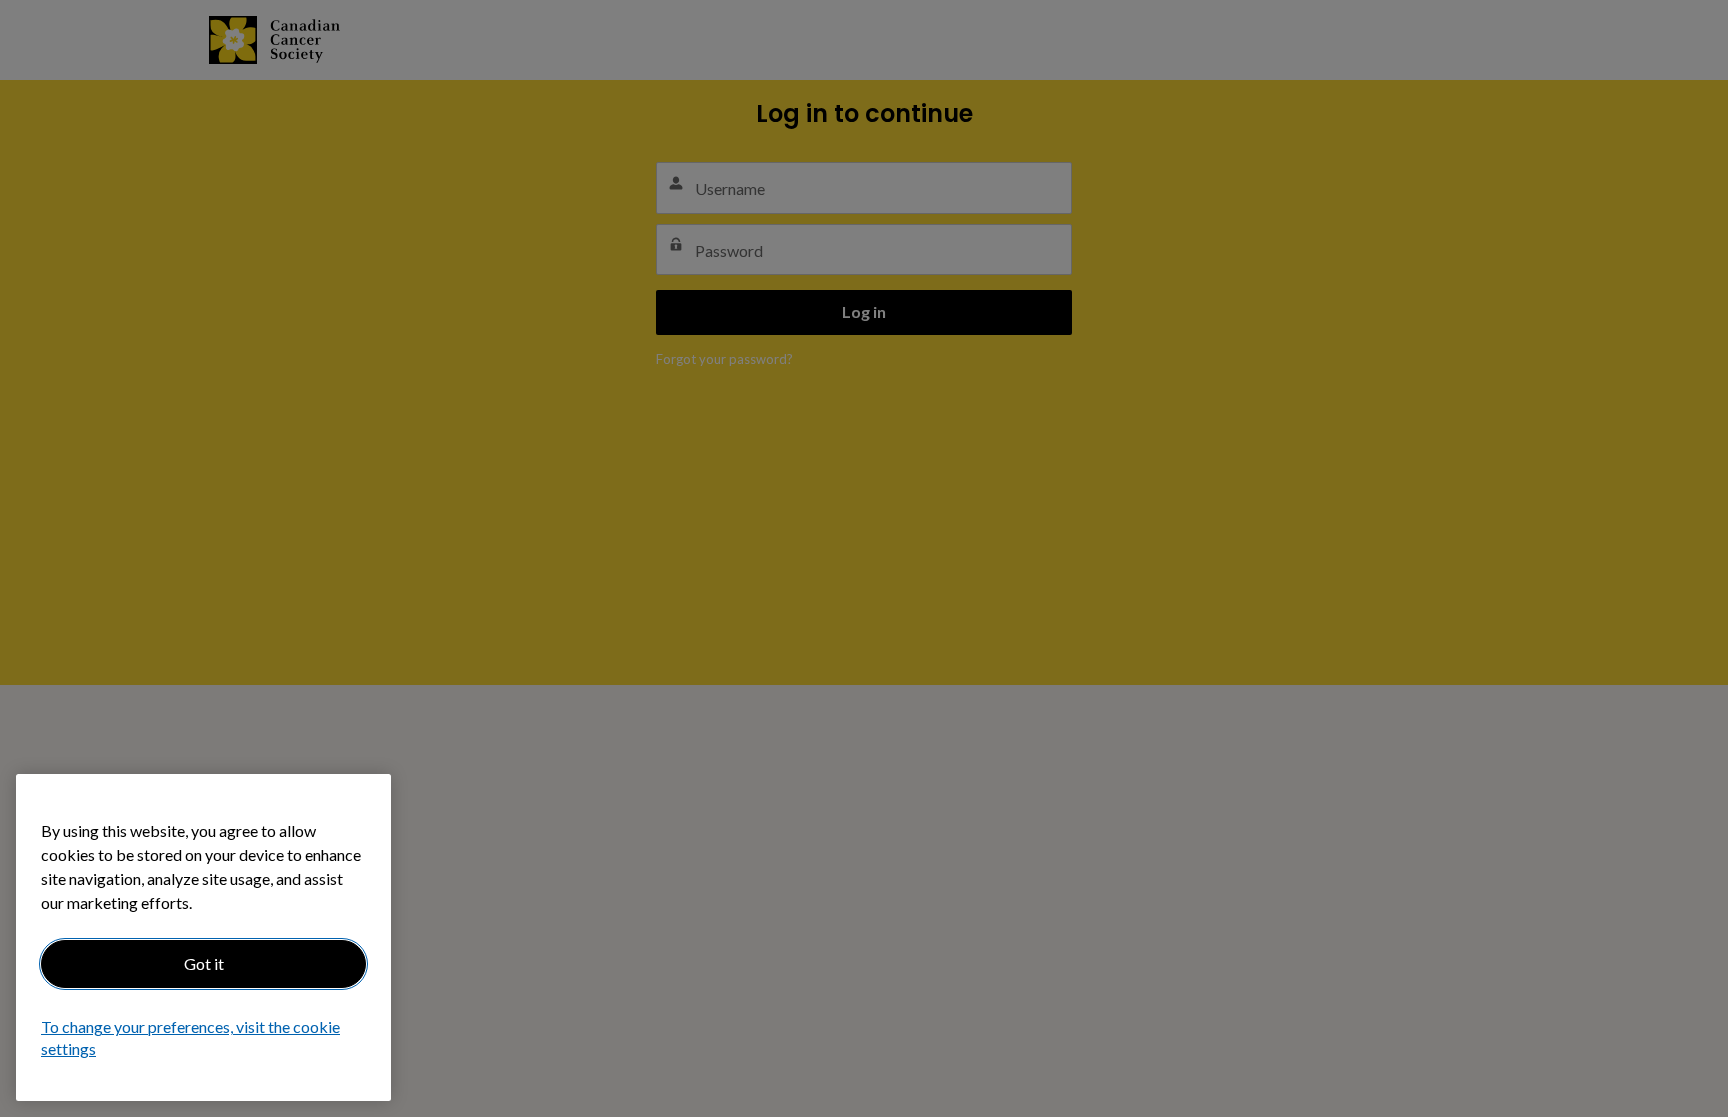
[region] (203, 937)
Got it (204, 963)
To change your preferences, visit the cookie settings (190, 1038)
